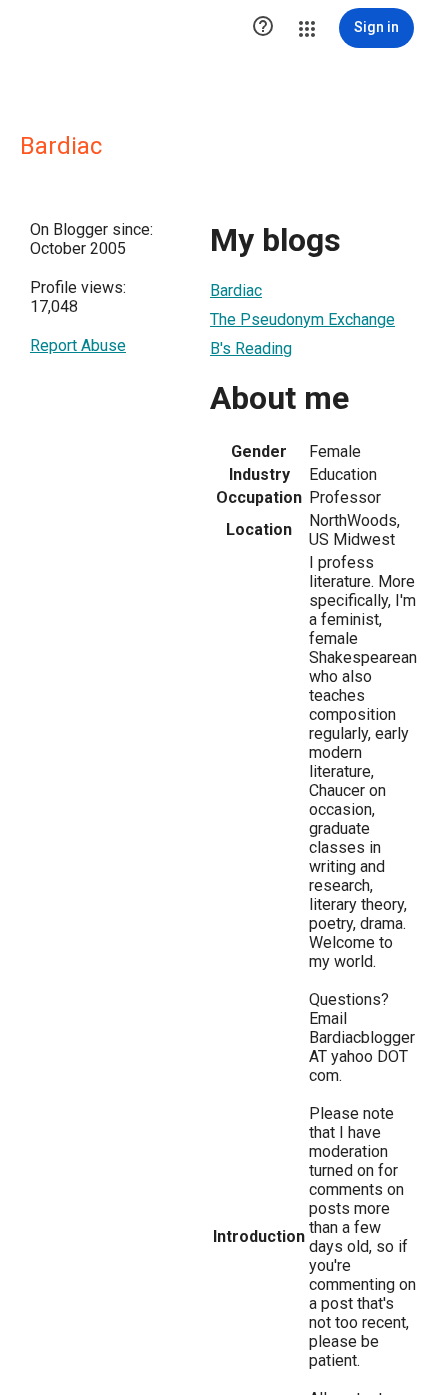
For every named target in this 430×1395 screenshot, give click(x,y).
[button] (263, 28)
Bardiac (236, 290)
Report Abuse (78, 345)
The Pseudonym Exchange (302, 319)
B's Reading (251, 348)
